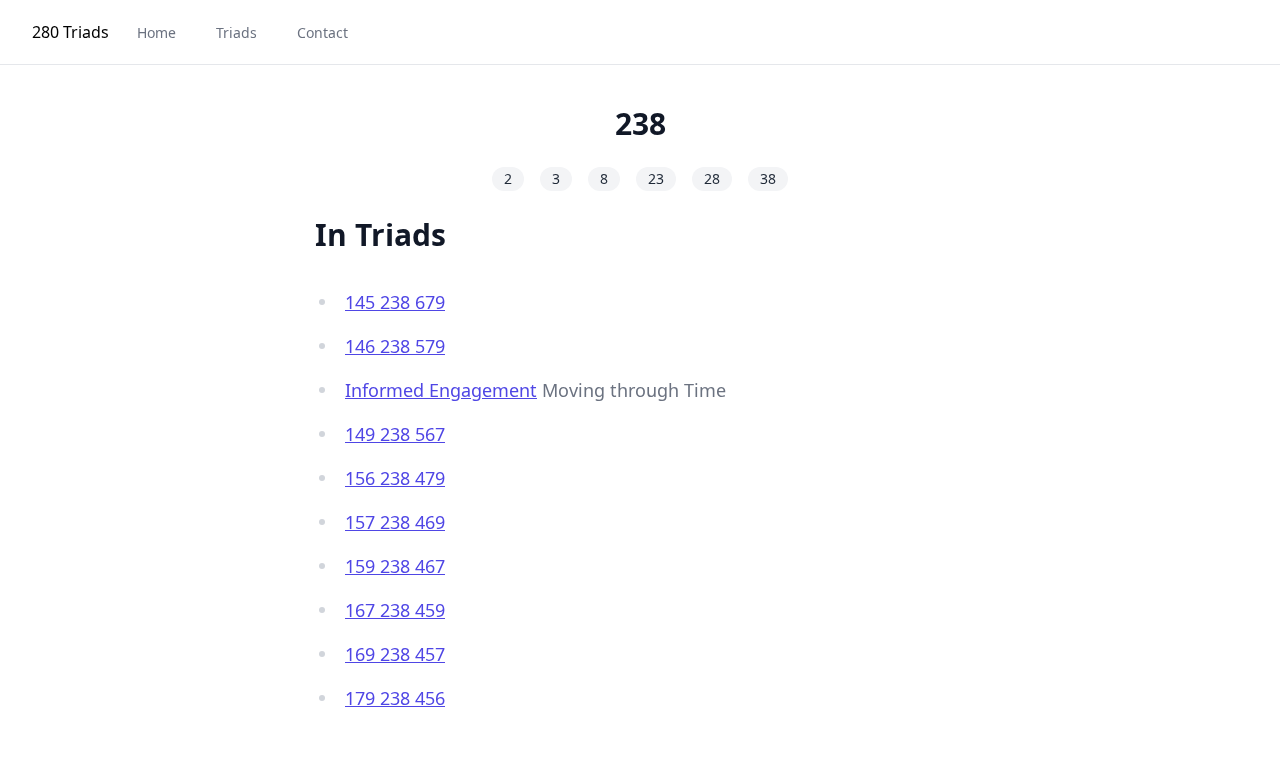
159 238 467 (395, 566)
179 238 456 (395, 698)
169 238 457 (395, 654)
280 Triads (70, 32)
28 (712, 178)
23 (656, 178)
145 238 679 (395, 302)
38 (768, 178)
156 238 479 (395, 478)
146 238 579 (395, 346)
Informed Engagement (441, 390)
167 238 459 (395, 610)
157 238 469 (395, 522)
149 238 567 (395, 434)
